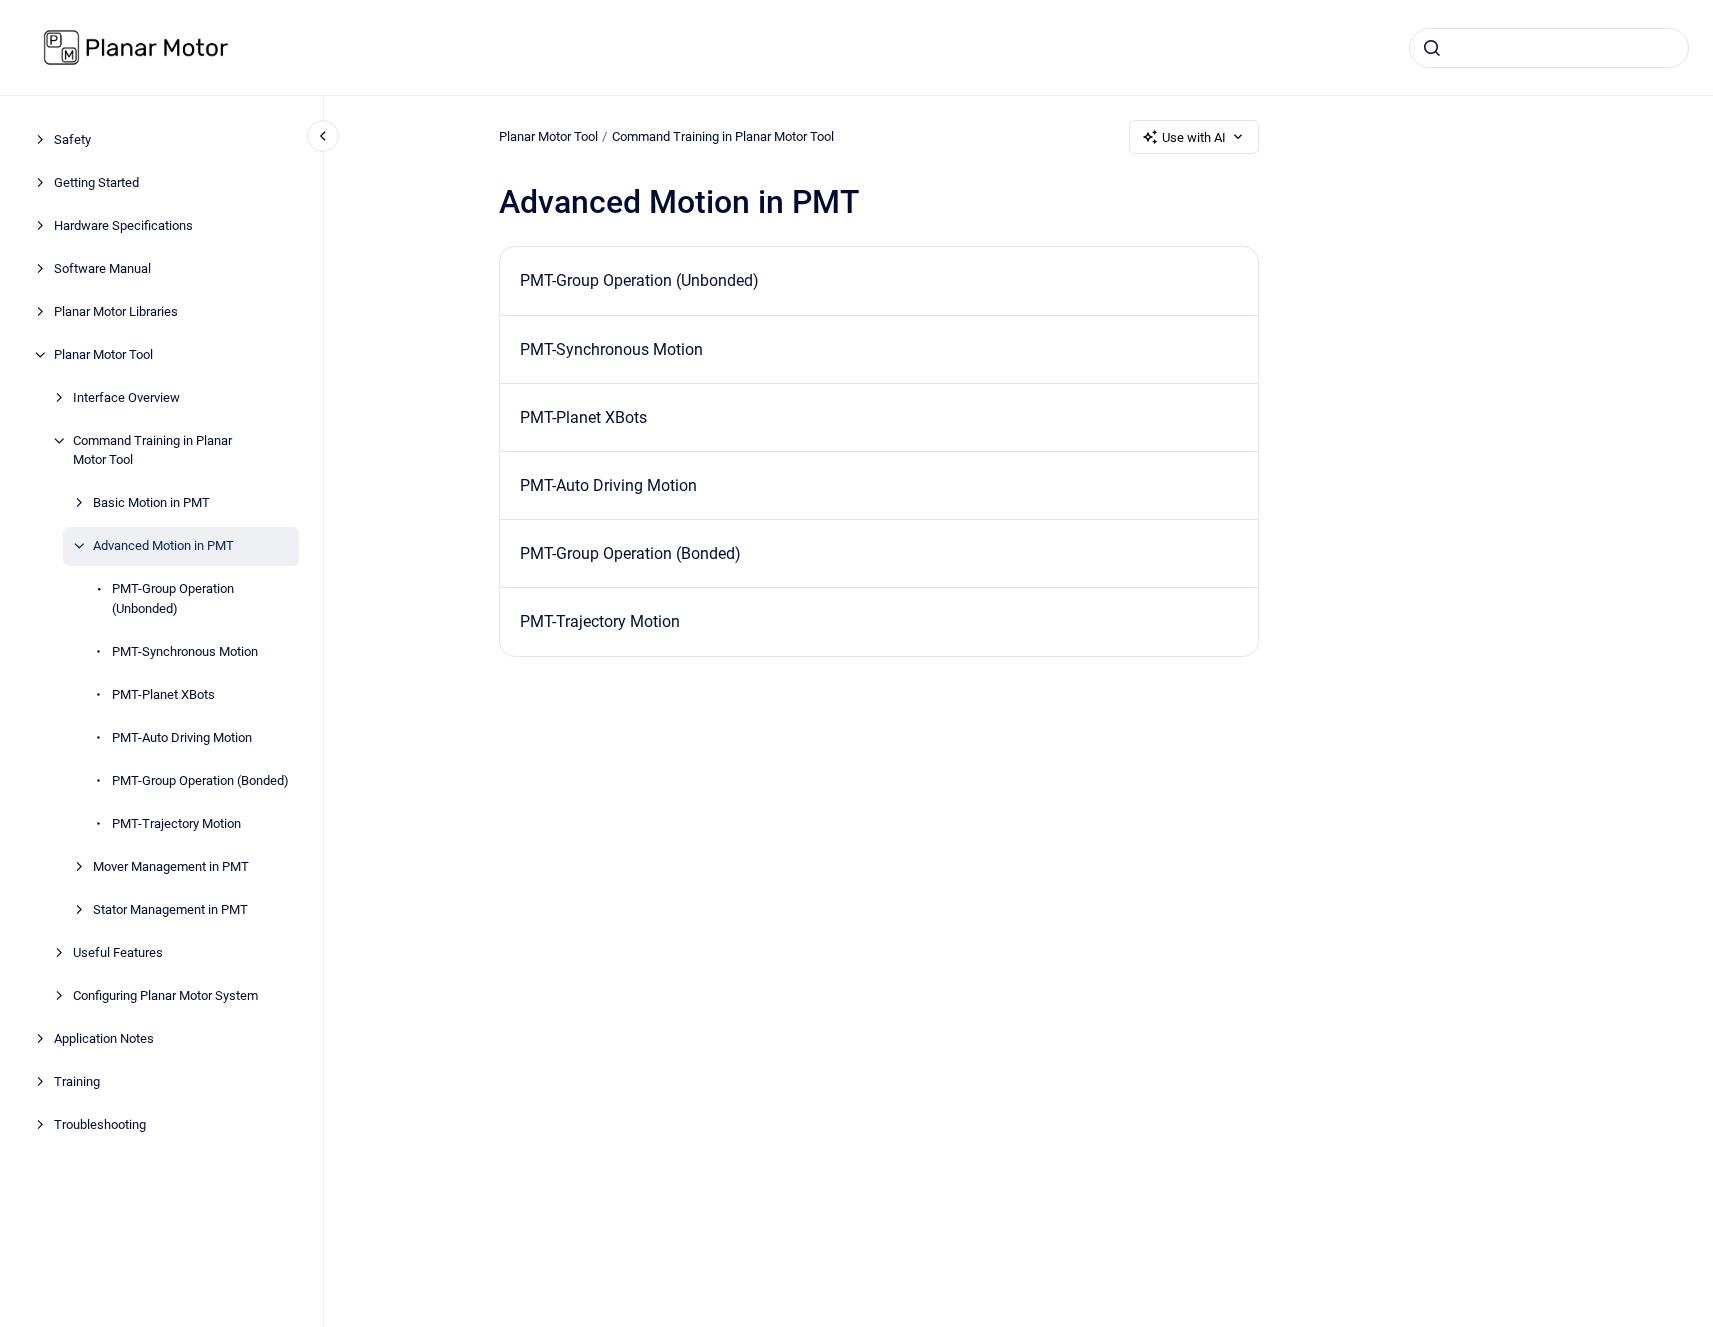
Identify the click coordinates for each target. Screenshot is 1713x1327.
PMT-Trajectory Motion (176, 823)
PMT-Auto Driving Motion (182, 737)
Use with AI (1194, 137)
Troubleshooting (100, 1124)
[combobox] (1549, 48)
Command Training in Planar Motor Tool (152, 450)
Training (77, 1081)
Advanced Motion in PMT (163, 545)
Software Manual (102, 268)
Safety (72, 139)
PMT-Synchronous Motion (185, 651)
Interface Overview (126, 397)
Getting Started (96, 182)
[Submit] (1432, 48)
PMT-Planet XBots (163, 694)
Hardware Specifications (123, 225)
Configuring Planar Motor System (165, 995)
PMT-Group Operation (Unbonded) (173, 598)
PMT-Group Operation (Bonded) (200, 780)
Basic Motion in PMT (151, 502)
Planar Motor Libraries (116, 311)
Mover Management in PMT (171, 866)
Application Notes (104, 1038)
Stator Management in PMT (170, 909)
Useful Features (118, 952)
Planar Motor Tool (103, 354)
